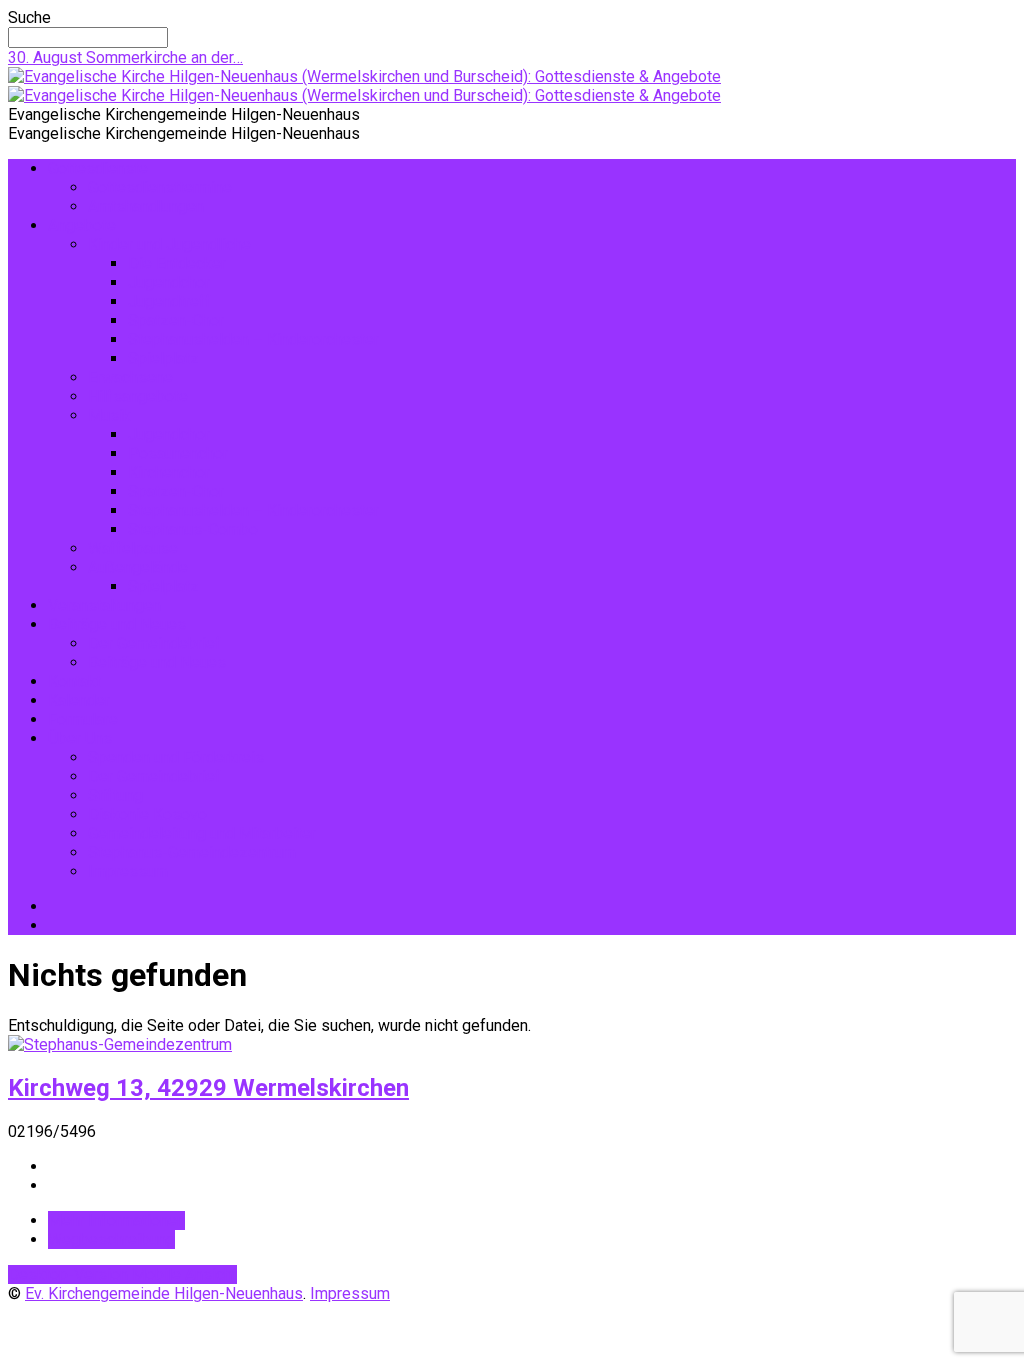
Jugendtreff (169, 301)
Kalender (79, 700)
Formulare (83, 719)
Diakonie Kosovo (147, 814)
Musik (109, 415)
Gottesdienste (98, 168)
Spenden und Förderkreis (176, 757)
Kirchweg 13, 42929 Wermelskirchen (208, 1088)
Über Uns (80, 738)
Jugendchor (169, 282)
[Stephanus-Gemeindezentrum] (120, 1044)
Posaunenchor (178, 453)
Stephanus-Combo (193, 529)
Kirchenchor (169, 472)
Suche (29, 17)
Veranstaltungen (104, 605)
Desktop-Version (70, 1274)
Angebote (82, 225)
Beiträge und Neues (117, 624)
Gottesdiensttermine (160, 187)
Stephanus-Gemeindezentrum (192, 852)
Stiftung (115, 795)
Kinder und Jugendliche (169, 244)
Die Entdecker (177, 263)
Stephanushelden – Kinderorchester (253, 339)
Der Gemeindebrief (154, 643)
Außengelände (138, 567)
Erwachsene (130, 377)
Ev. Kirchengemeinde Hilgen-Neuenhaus (164, 1293)
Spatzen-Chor (176, 320)
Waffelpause (133, 548)
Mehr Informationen (116, 1220)
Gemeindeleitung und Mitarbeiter (202, 833)
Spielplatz (163, 358)
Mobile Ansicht (184, 1274)
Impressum (128, 871)
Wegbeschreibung (111, 1239)
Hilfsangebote (138, 396)
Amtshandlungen (146, 206)
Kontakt (74, 681)
